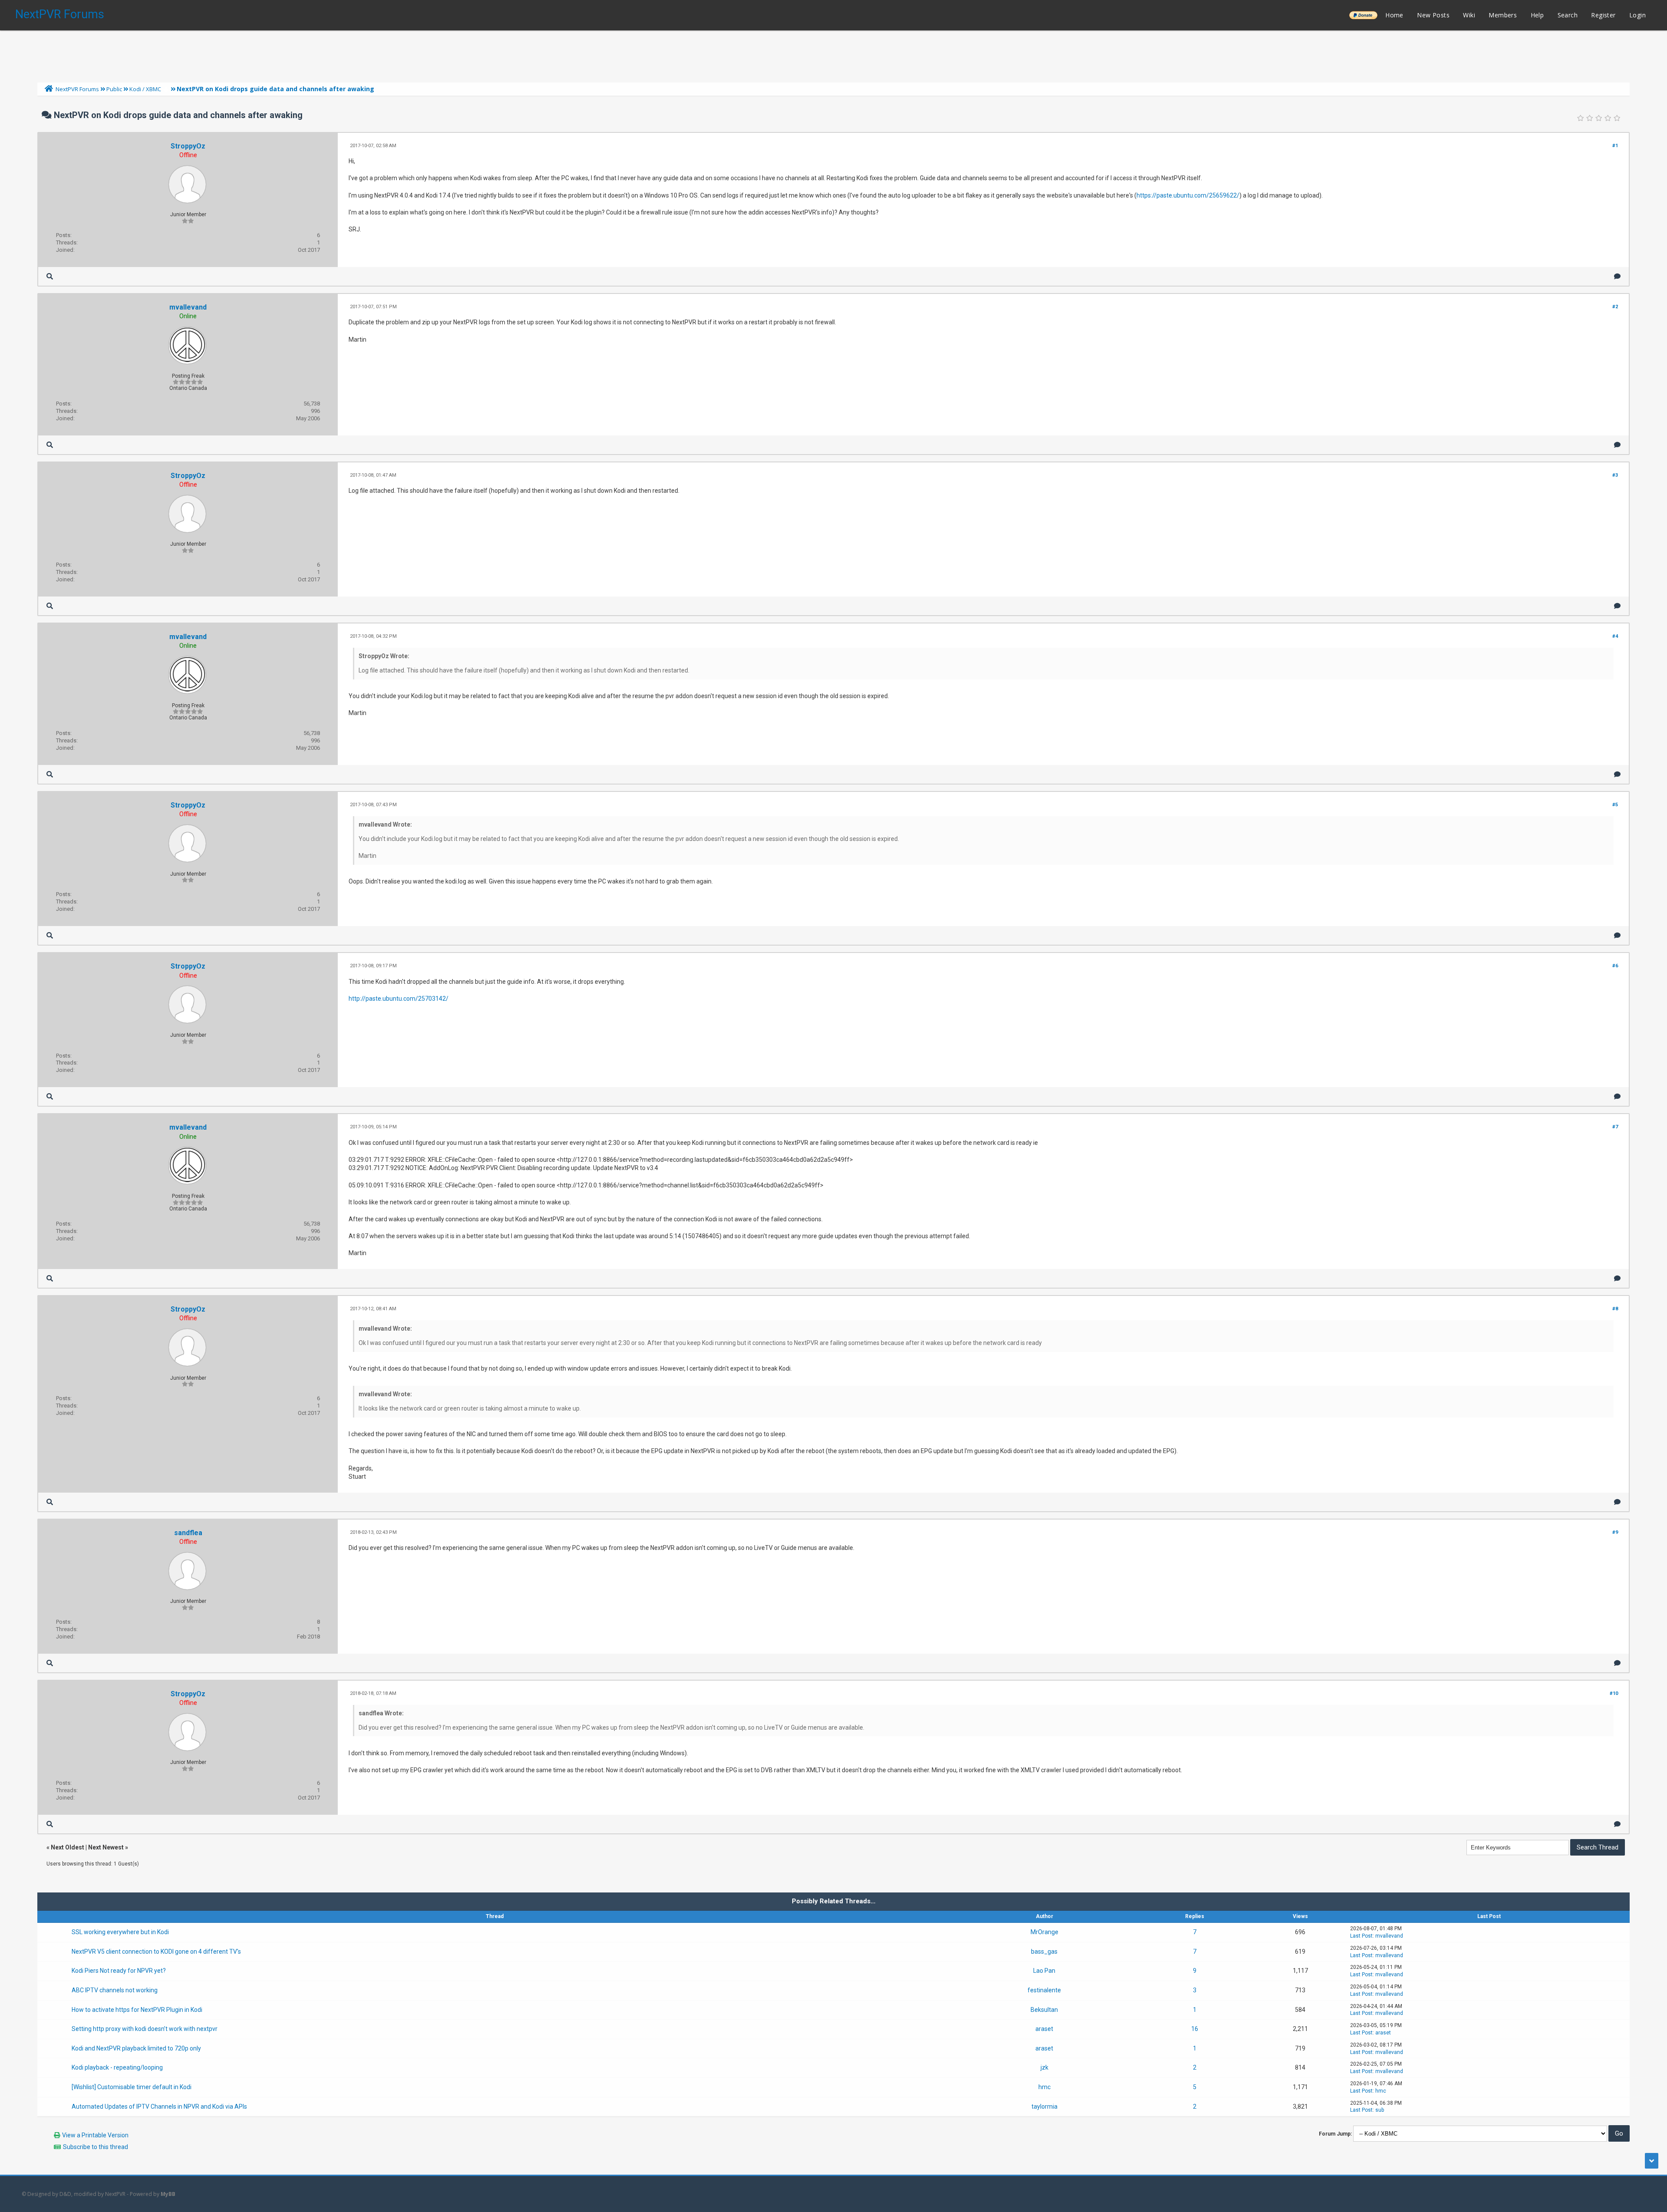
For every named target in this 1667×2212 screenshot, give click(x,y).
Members (1503, 15)
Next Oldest (68, 1847)
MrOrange (1044, 1932)
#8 (1615, 1309)
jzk (1044, 2067)
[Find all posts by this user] (50, 276)
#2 (1615, 307)
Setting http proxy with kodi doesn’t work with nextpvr (145, 2029)
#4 (1615, 636)
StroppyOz (188, 146)
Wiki (1469, 15)
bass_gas (1044, 1952)
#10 (1614, 1693)
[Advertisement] (833, 54)
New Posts (1433, 15)
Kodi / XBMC (145, 89)
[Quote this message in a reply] (1617, 276)
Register (1603, 15)
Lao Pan (1044, 1971)
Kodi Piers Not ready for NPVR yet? (119, 1971)
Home (1394, 15)
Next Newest (106, 1847)
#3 (1615, 475)
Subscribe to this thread (96, 2147)
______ (1363, 15)
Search (1568, 15)
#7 (1615, 1127)
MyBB (168, 2194)
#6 (1615, 966)
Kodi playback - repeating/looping (117, 2067)
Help (1537, 15)
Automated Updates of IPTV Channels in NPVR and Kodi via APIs (159, 2107)
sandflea (188, 1533)
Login (1637, 15)
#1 (1615, 146)
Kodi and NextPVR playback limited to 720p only (136, 2048)
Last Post (1361, 1936)
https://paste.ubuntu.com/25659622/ (1188, 195)
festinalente (1044, 1990)
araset (1044, 2029)
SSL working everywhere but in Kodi (120, 1932)
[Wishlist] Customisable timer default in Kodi (132, 2087)
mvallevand (188, 307)
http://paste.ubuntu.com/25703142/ (399, 999)
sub (1380, 2110)
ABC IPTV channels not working (115, 1990)
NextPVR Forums (60, 14)
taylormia (1044, 2107)
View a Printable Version (95, 2135)
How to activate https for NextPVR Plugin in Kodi (137, 2010)
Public (114, 89)
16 (1195, 2029)
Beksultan (1044, 2010)
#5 (1615, 805)
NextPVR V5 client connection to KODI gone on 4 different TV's (156, 1952)
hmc (1044, 2087)
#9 (1615, 1532)
